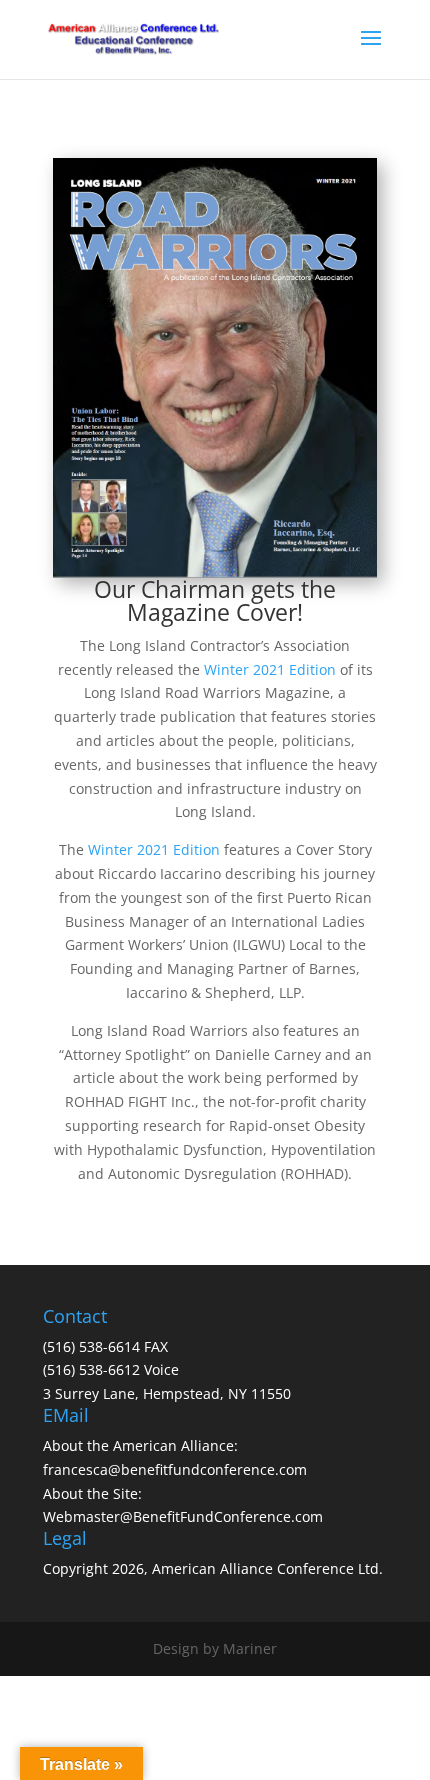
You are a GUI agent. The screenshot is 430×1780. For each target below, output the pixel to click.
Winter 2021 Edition (270, 669)
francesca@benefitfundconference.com (175, 1469)
